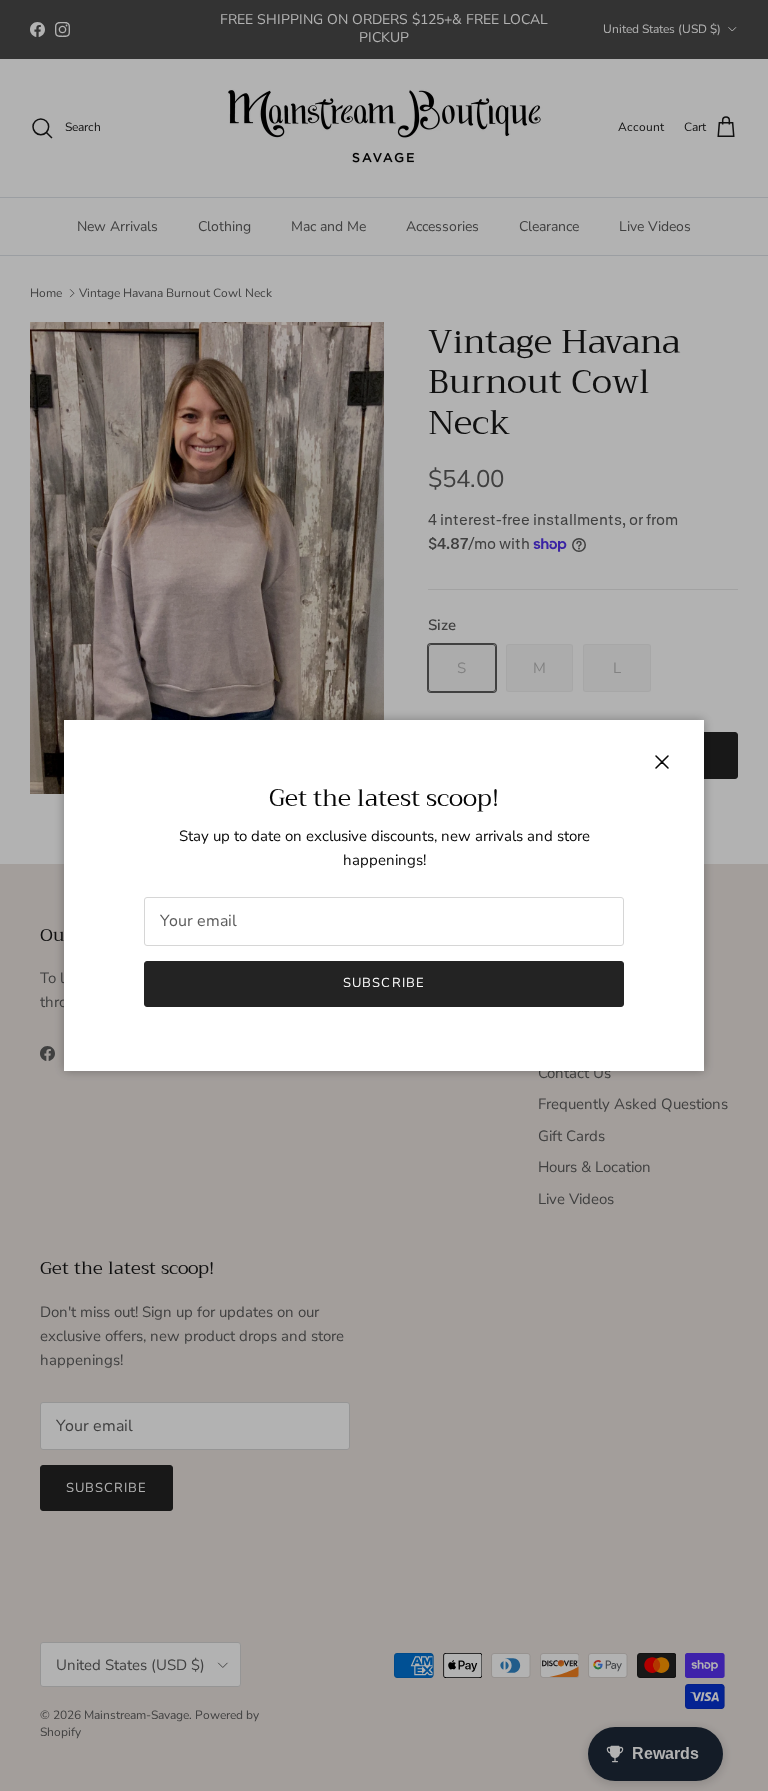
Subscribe (383, 983)
